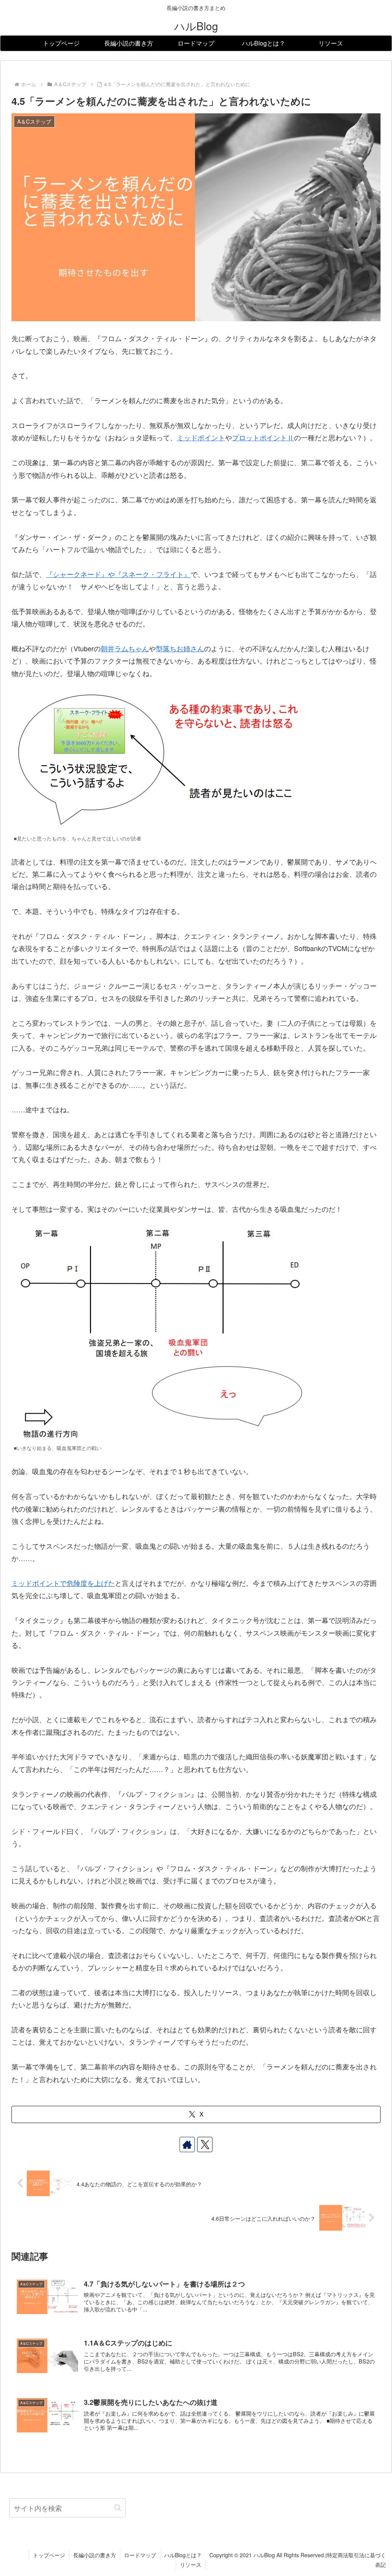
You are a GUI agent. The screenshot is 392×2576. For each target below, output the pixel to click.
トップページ (49, 2555)
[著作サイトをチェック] (187, 2144)
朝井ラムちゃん (125, 648)
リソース (191, 2565)
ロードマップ (140, 2555)
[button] (118, 2508)
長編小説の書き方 (95, 2555)
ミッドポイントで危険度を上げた (63, 1583)
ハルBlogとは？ (183, 2555)
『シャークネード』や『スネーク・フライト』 (118, 574)
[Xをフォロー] (205, 2144)
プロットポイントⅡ (263, 437)
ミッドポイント (201, 437)
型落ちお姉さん (180, 648)
